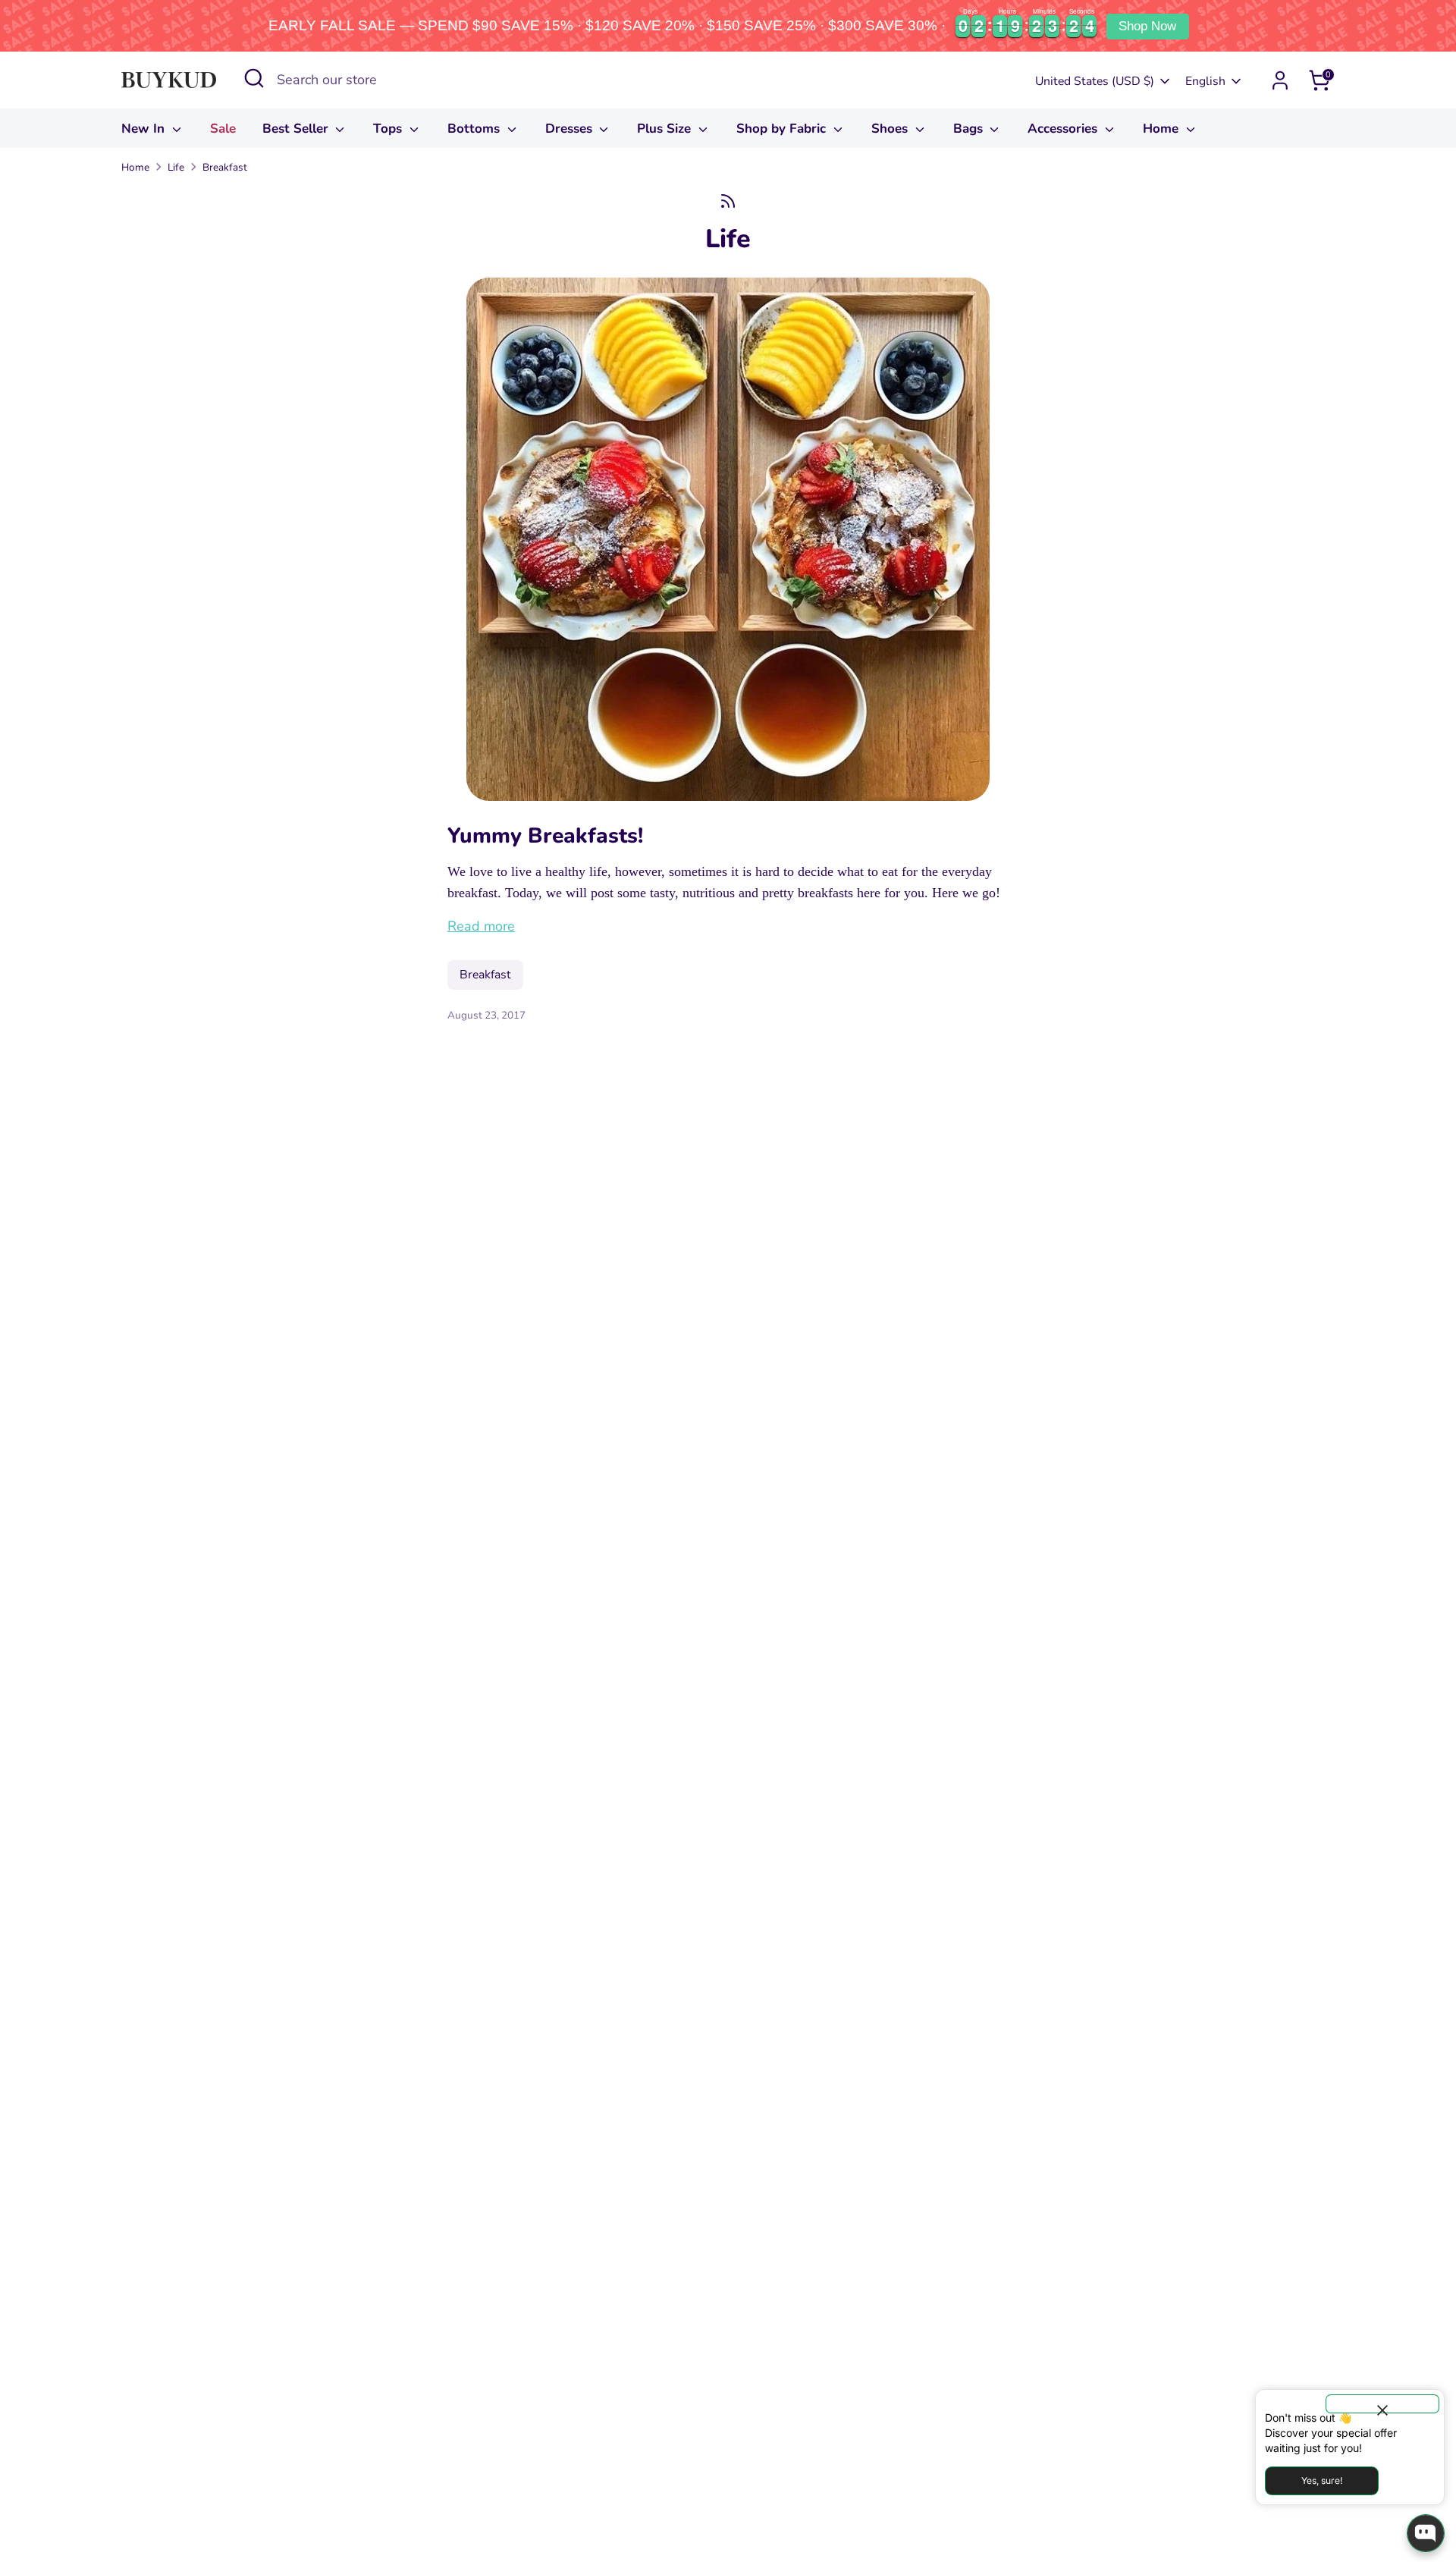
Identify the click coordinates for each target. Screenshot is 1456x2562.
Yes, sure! (1322, 2480)
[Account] (1280, 80)
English (1205, 81)
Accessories (1064, 129)
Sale (223, 129)
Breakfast (225, 167)
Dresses (571, 129)
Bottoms (475, 129)
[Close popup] (1382, 2404)
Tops (389, 129)
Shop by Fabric (783, 129)
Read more (481, 926)
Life (176, 167)
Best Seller (297, 129)
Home (1163, 129)
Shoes (891, 129)
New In (145, 129)
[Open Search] (254, 78)
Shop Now (1147, 26)
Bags (970, 129)
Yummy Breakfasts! (545, 836)
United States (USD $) (1095, 81)
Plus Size (666, 129)
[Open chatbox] (1426, 2533)
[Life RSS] (728, 201)
